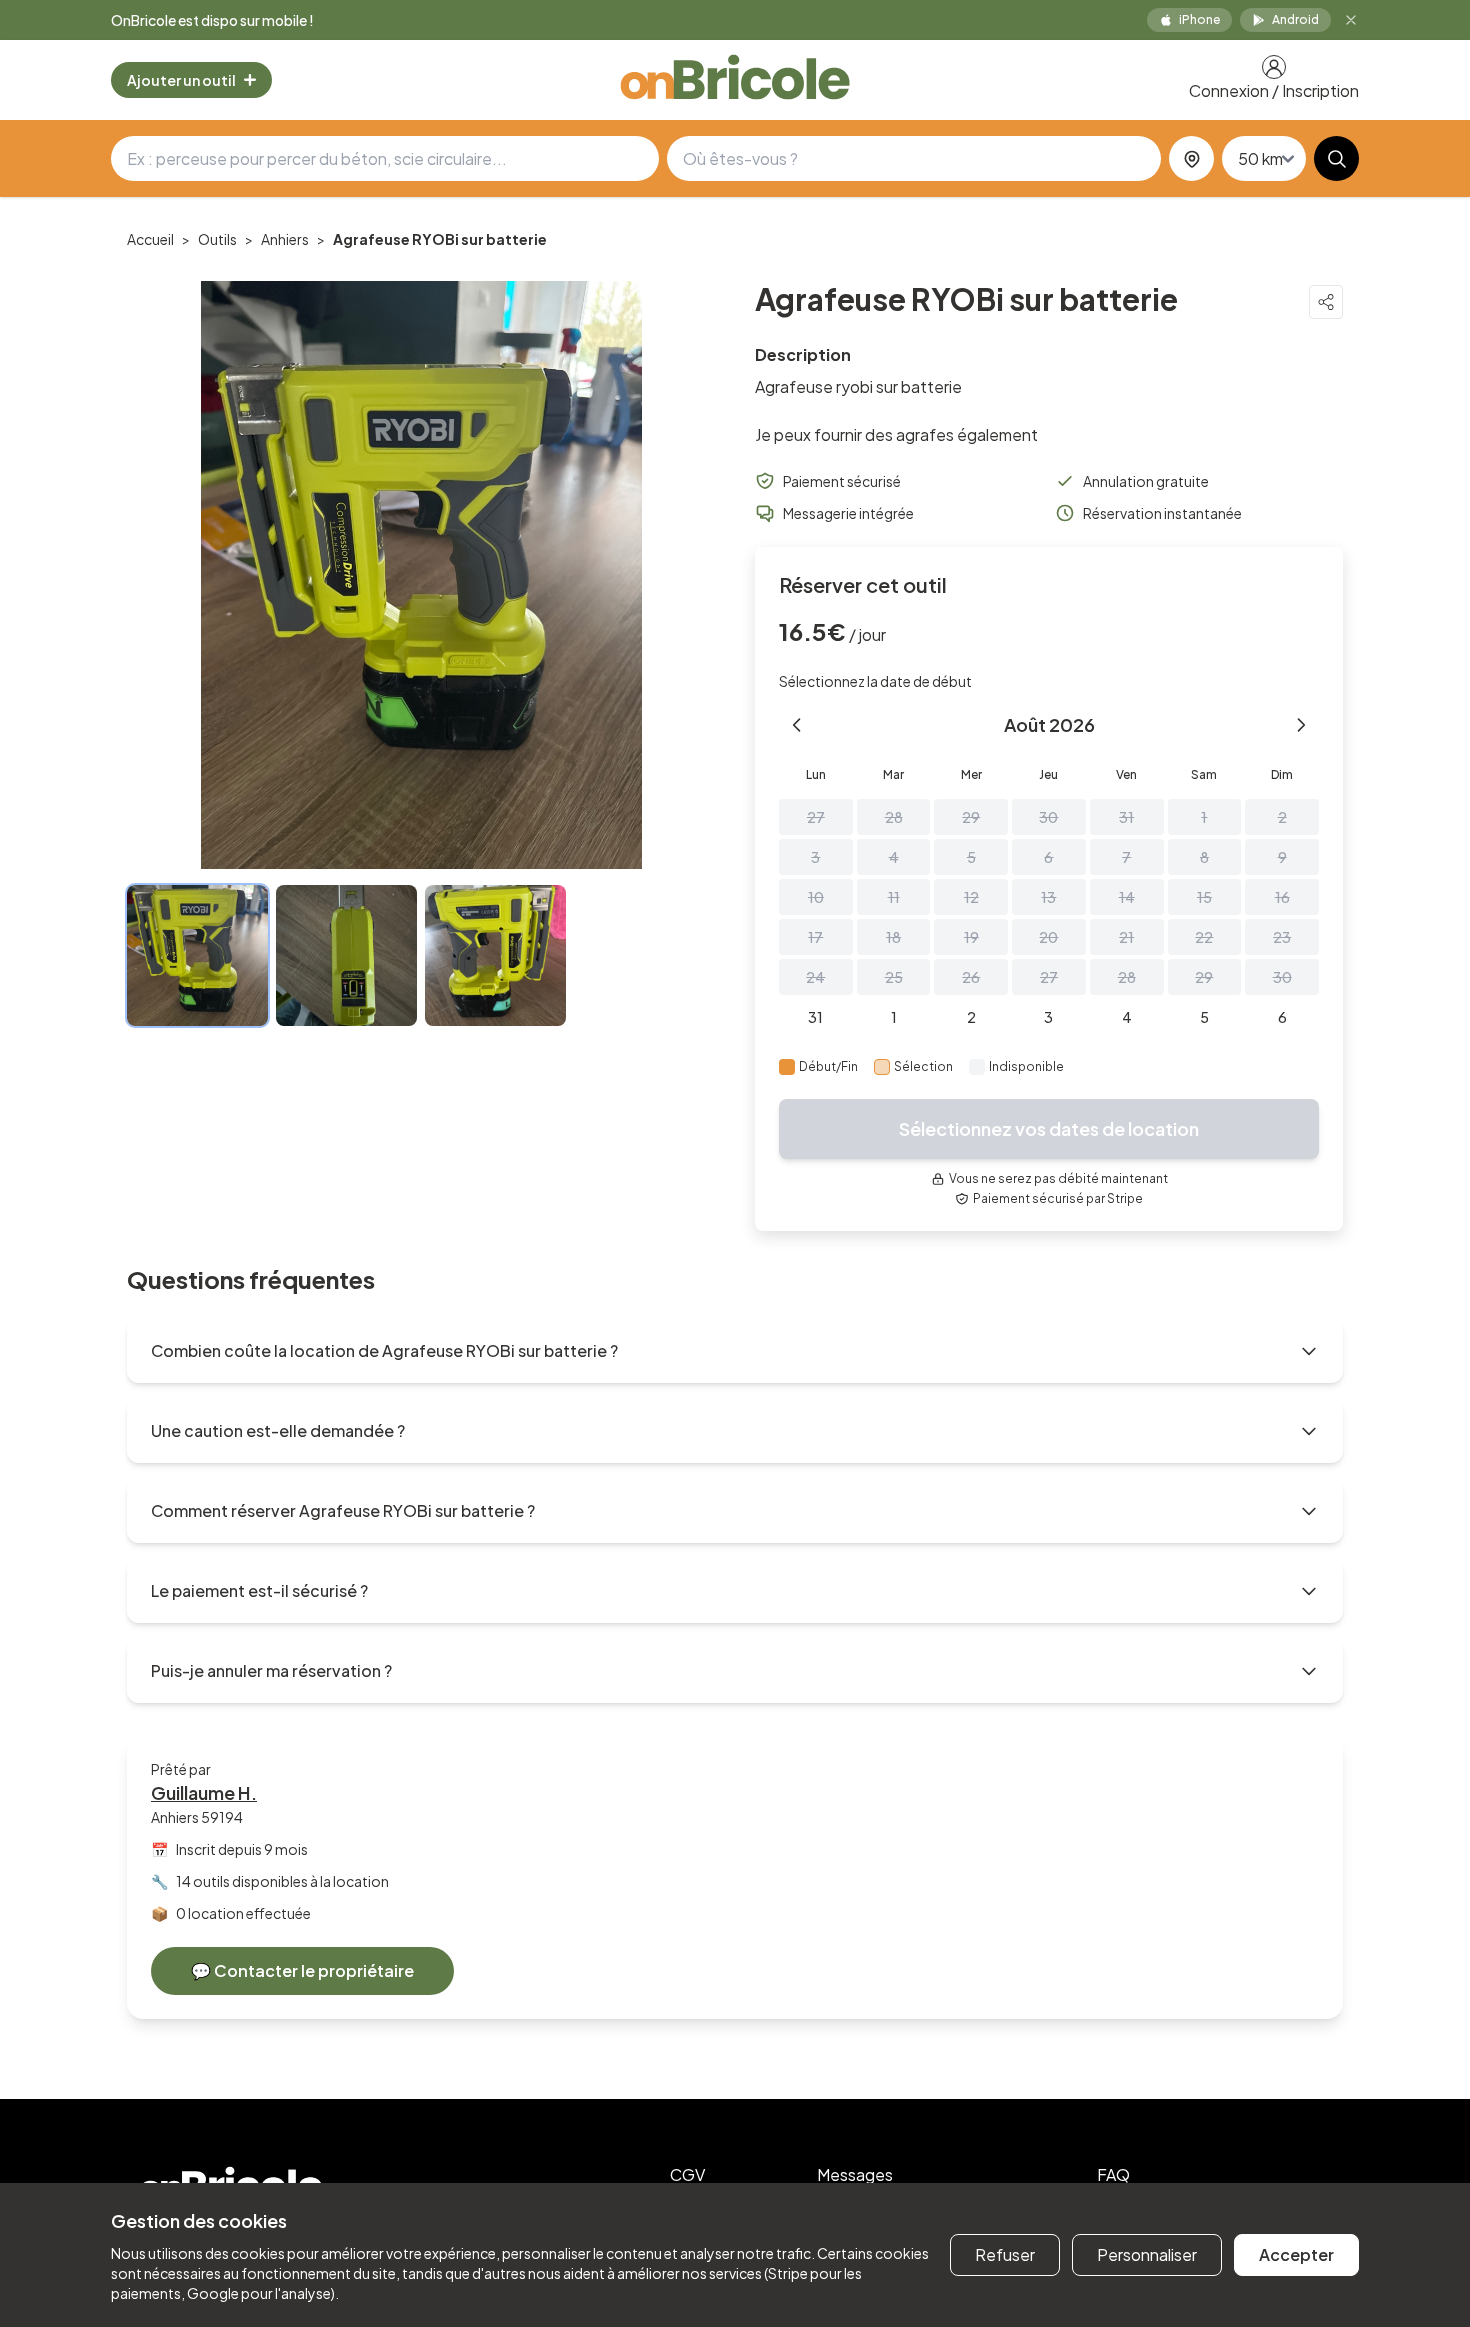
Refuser (1005, 2254)
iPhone (1199, 19)
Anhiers (285, 239)
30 (1048, 817)
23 (1282, 937)
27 (816, 817)
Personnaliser (1147, 2254)
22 (1204, 937)
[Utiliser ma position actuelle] (1191, 158)
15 (1204, 897)
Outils (217, 239)
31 (1126, 817)
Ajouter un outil (181, 80)
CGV (687, 2174)
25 (894, 977)
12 (971, 897)
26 (971, 977)
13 (1048, 897)
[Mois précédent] (797, 725)
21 (1126, 937)
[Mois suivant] (1301, 725)
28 (894, 817)
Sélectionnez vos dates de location (1049, 1128)
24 (815, 977)
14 (1127, 897)
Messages (855, 2174)
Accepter (1296, 2254)
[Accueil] (735, 80)
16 (1282, 897)
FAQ (1113, 2174)
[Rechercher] (1336, 158)
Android (1295, 19)
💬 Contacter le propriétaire (302, 1970)
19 (971, 937)
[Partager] (1326, 302)
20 (1048, 937)
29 (971, 817)
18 (893, 937)
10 (816, 897)
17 (815, 937)
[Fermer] (1351, 20)
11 (894, 897)
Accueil (150, 239)
